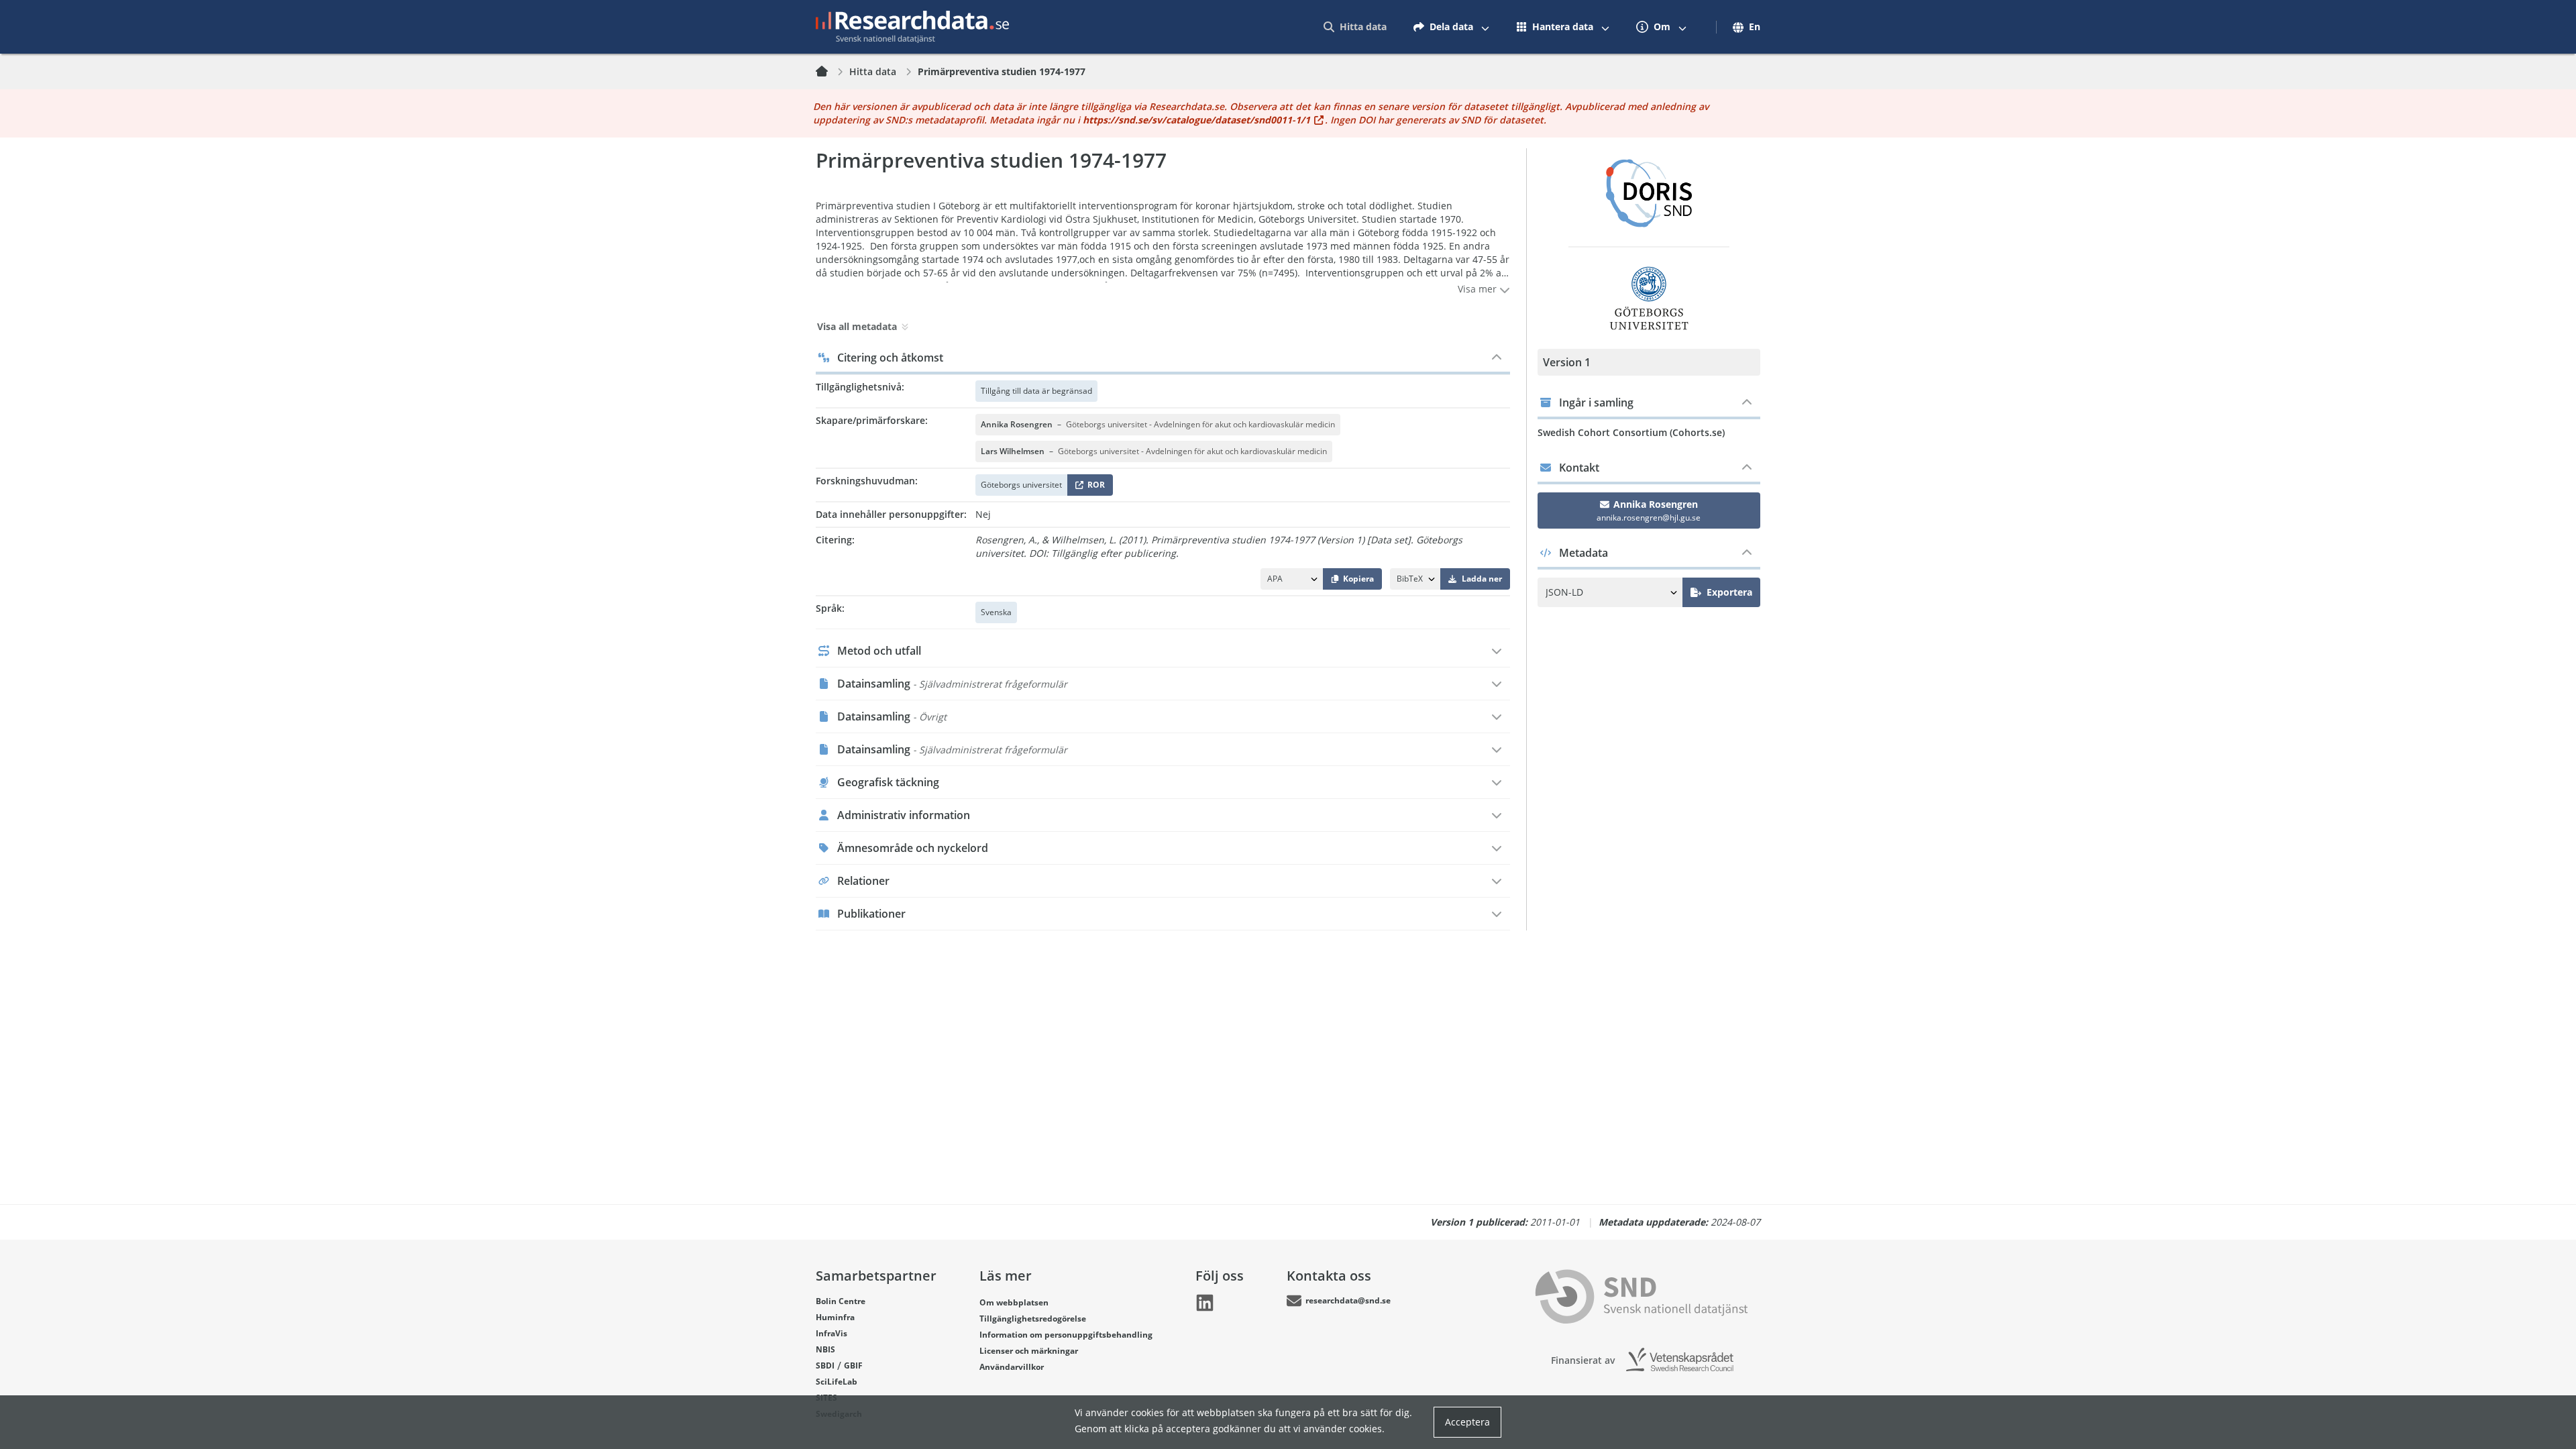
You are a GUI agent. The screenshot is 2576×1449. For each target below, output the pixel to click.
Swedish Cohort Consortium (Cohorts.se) (1631, 432)
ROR (1094, 487)
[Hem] (830, 72)
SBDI (825, 1365)
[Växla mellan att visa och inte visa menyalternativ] (1485, 27)
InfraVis (831, 1333)
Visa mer (1479, 289)
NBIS (825, 1349)
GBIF (853, 1365)
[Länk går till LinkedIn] (1205, 1303)
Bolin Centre (841, 1301)
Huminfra (835, 1317)
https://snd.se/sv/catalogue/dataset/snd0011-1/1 (1196, 120)
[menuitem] (1355, 27)
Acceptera (1467, 1422)
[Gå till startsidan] (912, 27)
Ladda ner (1482, 579)
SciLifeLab (837, 1382)
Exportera (1729, 592)
